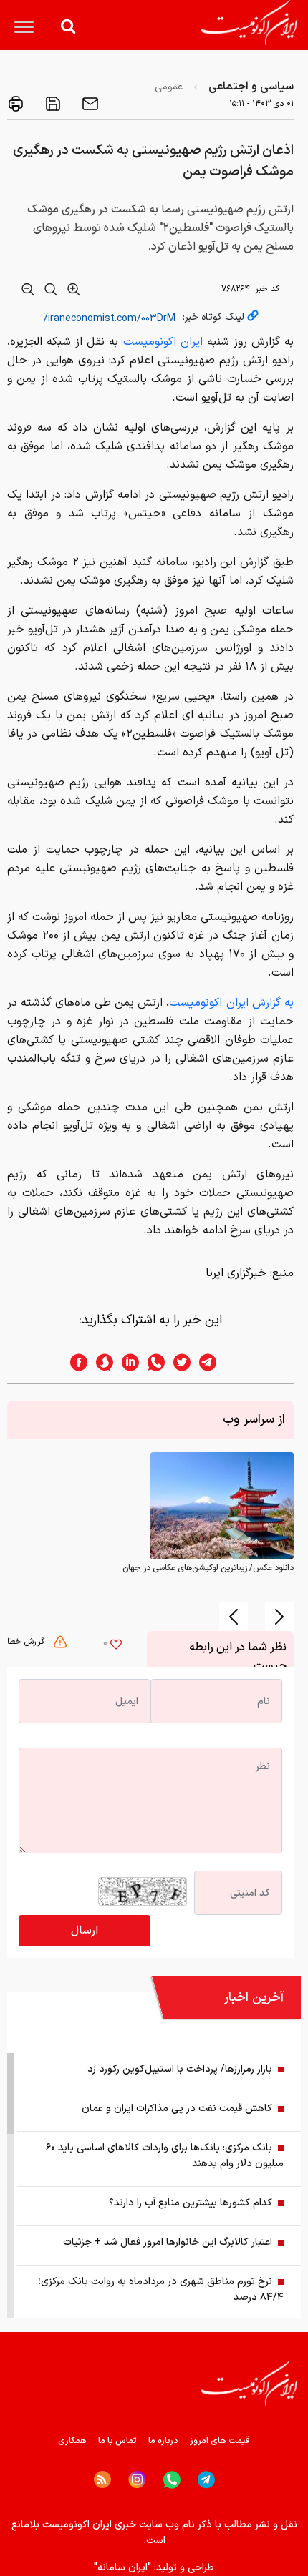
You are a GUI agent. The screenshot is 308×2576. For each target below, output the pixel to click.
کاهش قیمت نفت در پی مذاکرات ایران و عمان (177, 2109)
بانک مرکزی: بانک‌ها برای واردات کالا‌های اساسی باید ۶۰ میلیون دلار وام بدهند (165, 2156)
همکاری (72, 2441)
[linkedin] (126, 1362)
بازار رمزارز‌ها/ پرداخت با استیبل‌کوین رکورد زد (180, 2069)
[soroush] (100, 1362)
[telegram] (215, 1362)
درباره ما (163, 2441)
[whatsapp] (152, 1362)
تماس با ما (117, 2441)
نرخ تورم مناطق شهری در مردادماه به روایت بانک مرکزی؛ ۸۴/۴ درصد (161, 2289)
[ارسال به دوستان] (89, 104)
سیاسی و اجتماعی (251, 87)
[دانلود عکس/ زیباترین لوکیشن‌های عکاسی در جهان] (222, 1506)
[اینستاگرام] (137, 2480)
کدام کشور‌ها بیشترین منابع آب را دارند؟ (191, 2203)
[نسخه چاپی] (16, 104)
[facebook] (74, 1362)
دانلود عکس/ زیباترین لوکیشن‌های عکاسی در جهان (208, 1568)
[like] (116, 1646)
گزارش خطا (27, 1642)
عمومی (169, 87)
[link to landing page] (249, 23)
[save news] (52, 104)
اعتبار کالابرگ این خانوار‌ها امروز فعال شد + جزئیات (168, 2242)
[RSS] (102, 2479)
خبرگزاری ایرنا (236, 1273)
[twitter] (178, 1362)
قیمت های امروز (220, 2441)
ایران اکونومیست (163, 342)
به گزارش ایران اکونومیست (231, 1003)
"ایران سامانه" (122, 2568)
